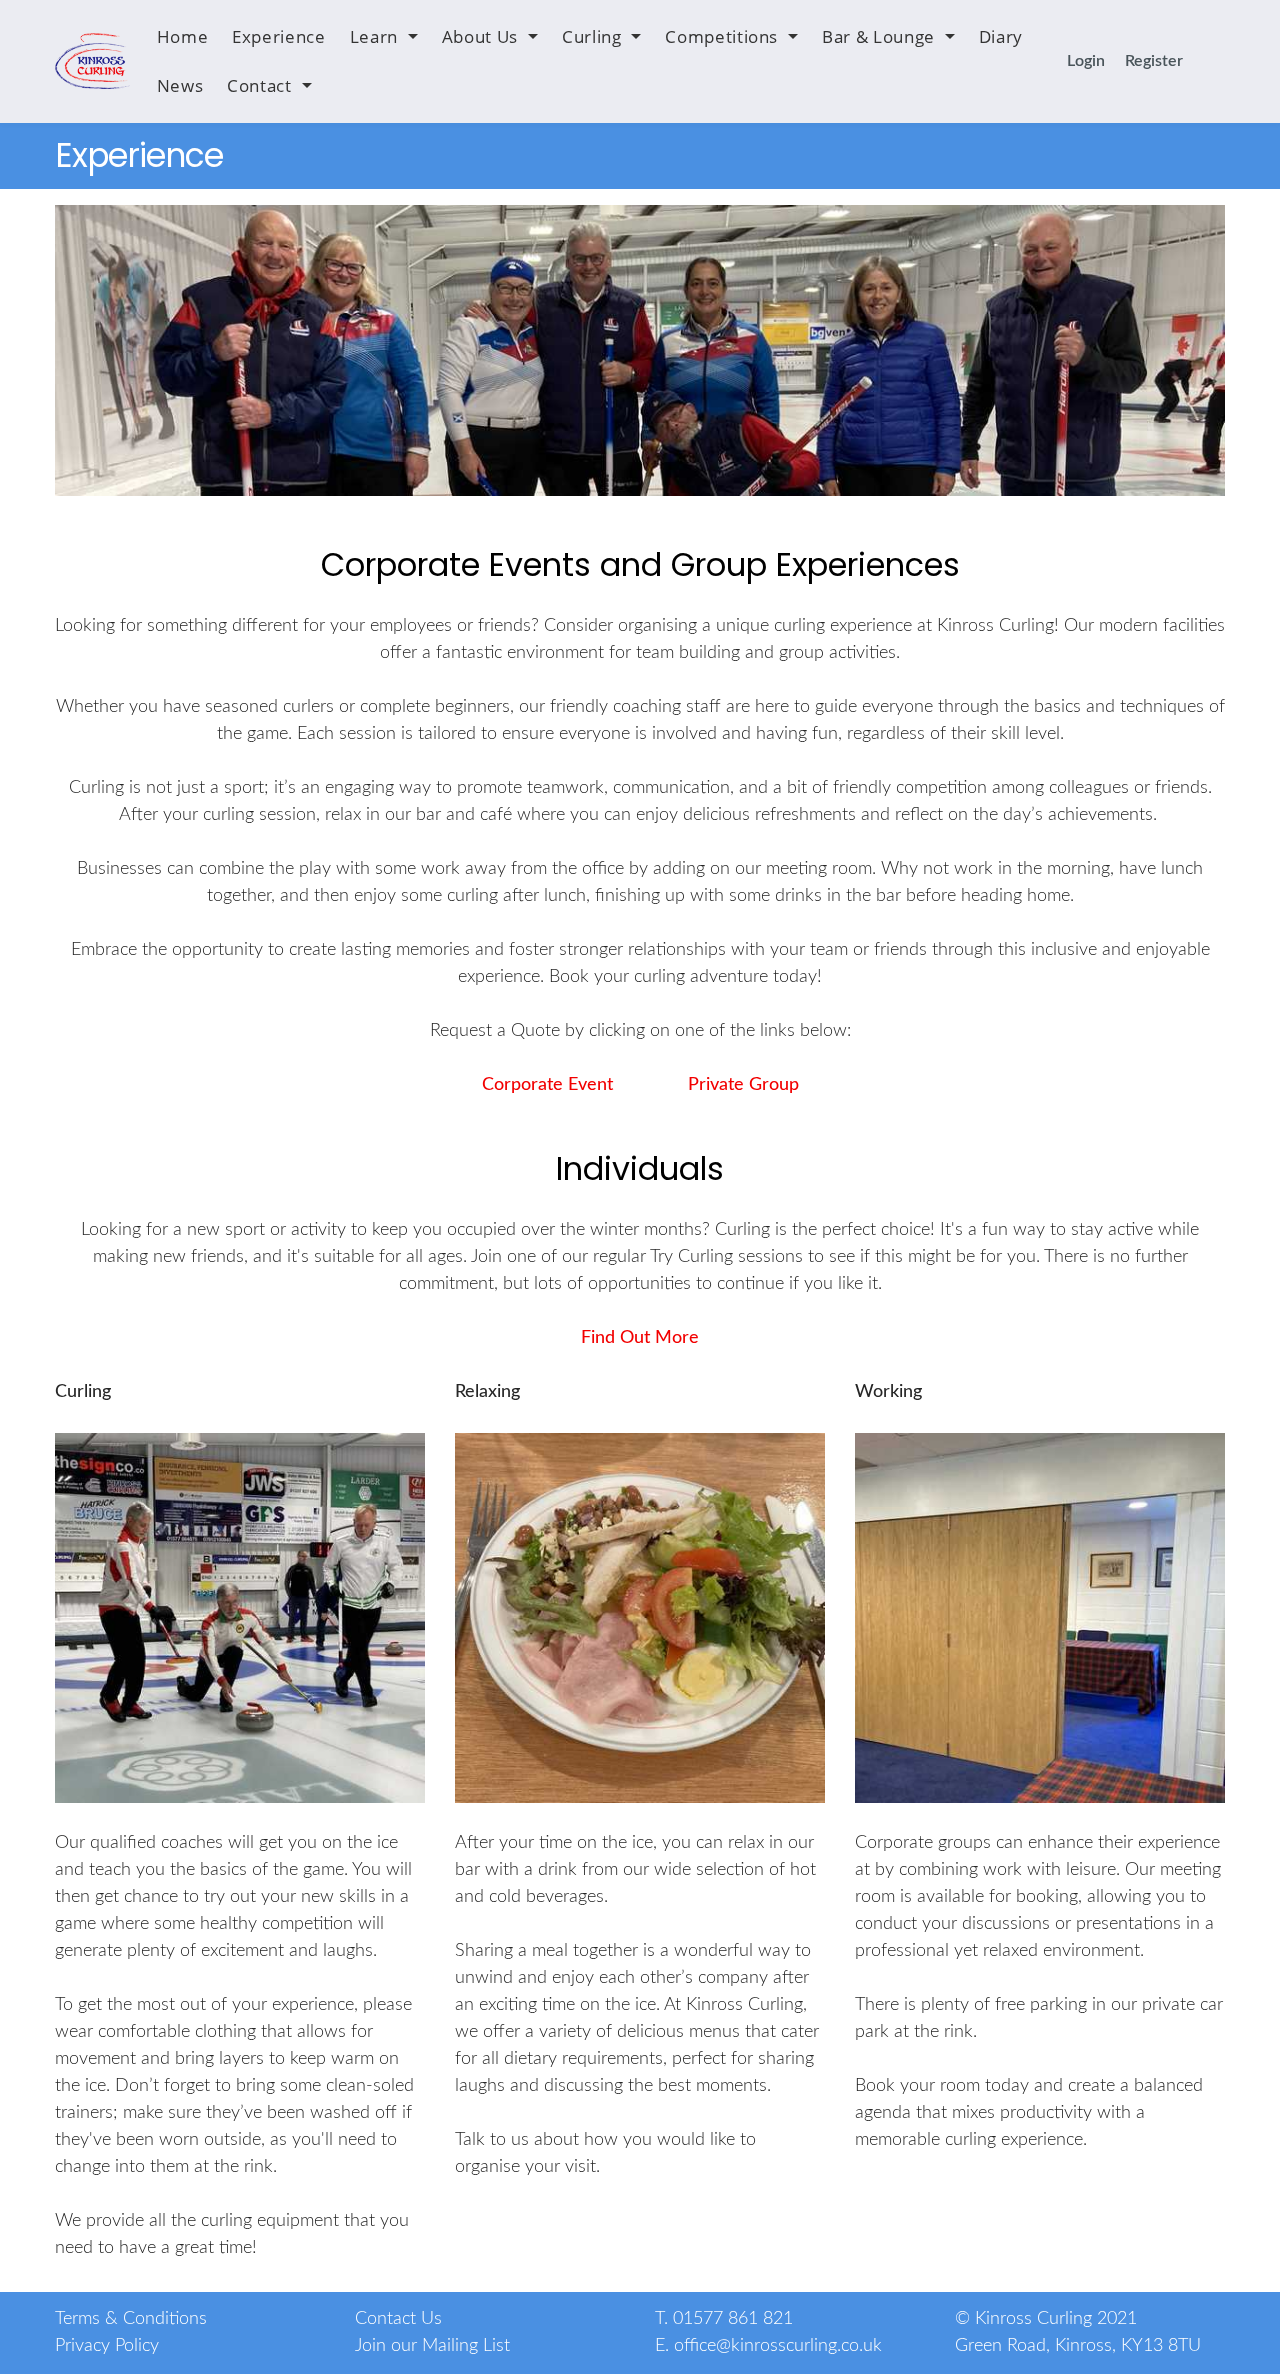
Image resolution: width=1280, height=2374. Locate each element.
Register (1154, 61)
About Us (480, 36)
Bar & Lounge (878, 36)
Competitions (721, 36)
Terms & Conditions (131, 2319)
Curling (591, 36)
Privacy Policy (107, 2346)
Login (1086, 61)
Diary (1001, 36)
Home (183, 36)
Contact (259, 85)
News (180, 85)
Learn (374, 36)
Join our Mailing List (432, 2346)
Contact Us (398, 2319)
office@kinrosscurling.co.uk (778, 2346)
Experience (278, 36)
